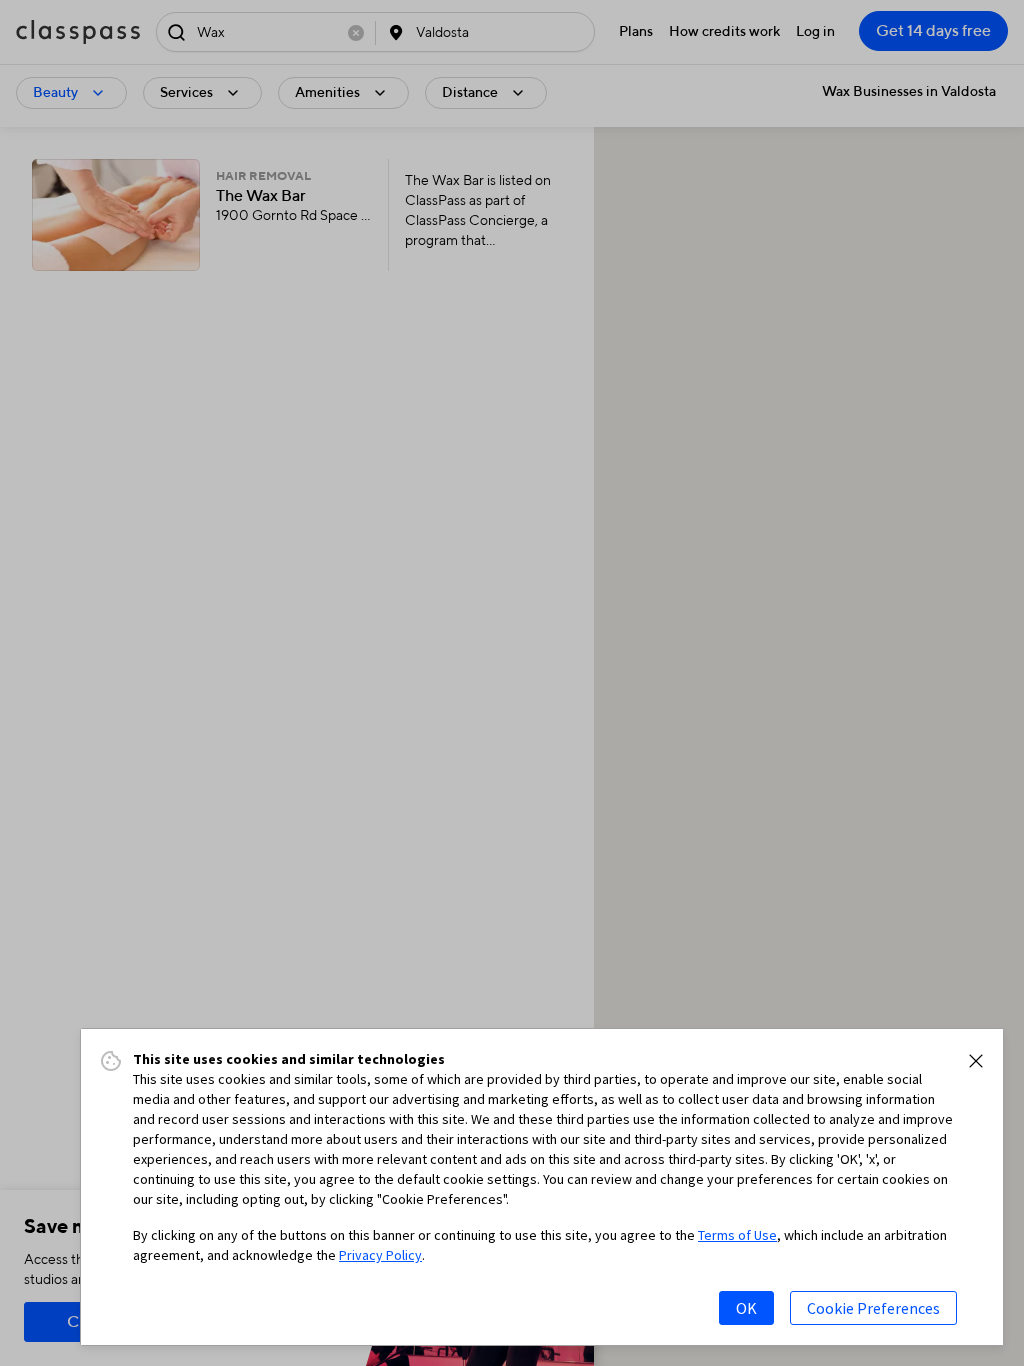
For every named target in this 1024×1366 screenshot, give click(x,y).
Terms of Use (737, 1235)
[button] (976, 1061)
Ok (746, 1308)
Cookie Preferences (873, 1308)
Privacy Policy (380, 1255)
